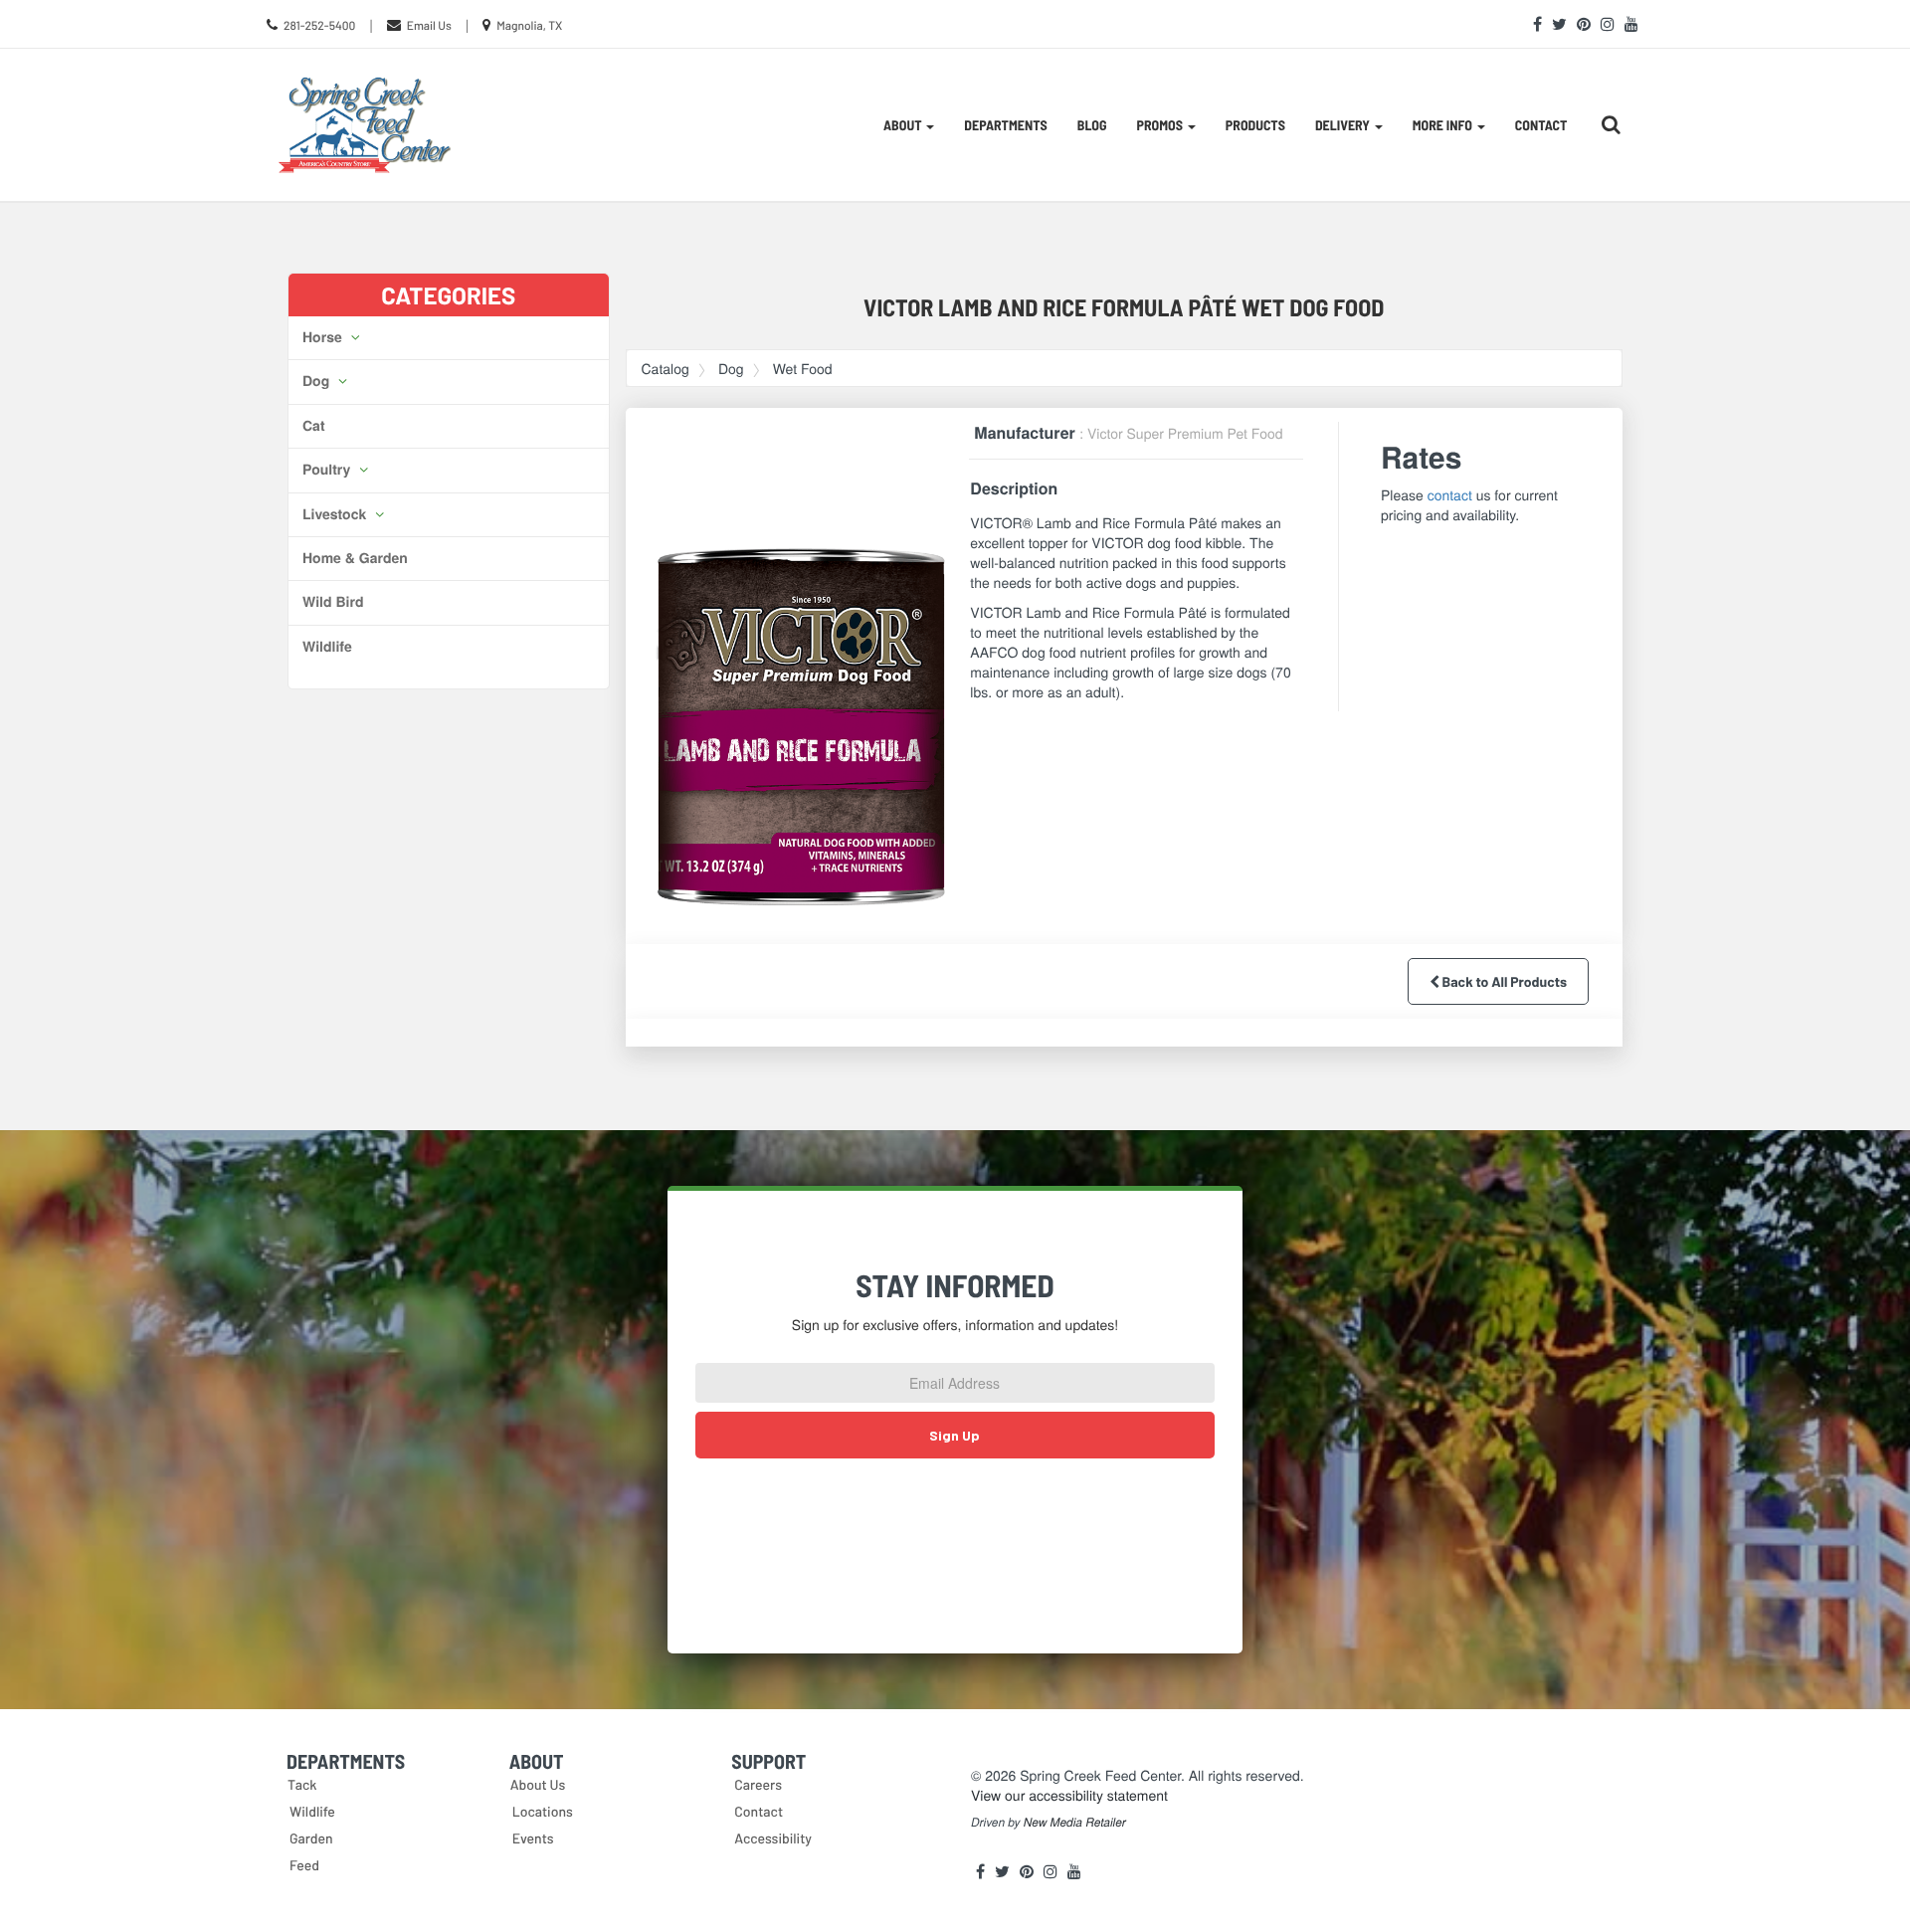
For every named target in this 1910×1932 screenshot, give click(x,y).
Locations (543, 1811)
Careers (758, 1784)
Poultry (328, 470)
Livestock (336, 514)
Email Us (429, 26)
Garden (311, 1838)
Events (533, 1838)
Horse (324, 337)
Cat (314, 426)
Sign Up (955, 1435)
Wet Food (803, 368)
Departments (1005, 125)
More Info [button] (1444, 125)
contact (1450, 494)
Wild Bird (333, 602)
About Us (538, 1784)
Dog (318, 381)
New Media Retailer (1075, 1823)
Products (1255, 125)
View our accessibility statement (1069, 1795)
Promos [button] (1161, 125)
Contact (1541, 125)
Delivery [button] (1344, 125)
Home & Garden (355, 558)
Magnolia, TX (529, 26)
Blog (1092, 125)
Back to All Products (1503, 981)
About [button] (904, 125)
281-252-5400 (319, 26)
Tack (302, 1784)
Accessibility (773, 1838)
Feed (304, 1865)
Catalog (666, 368)
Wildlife (327, 647)
